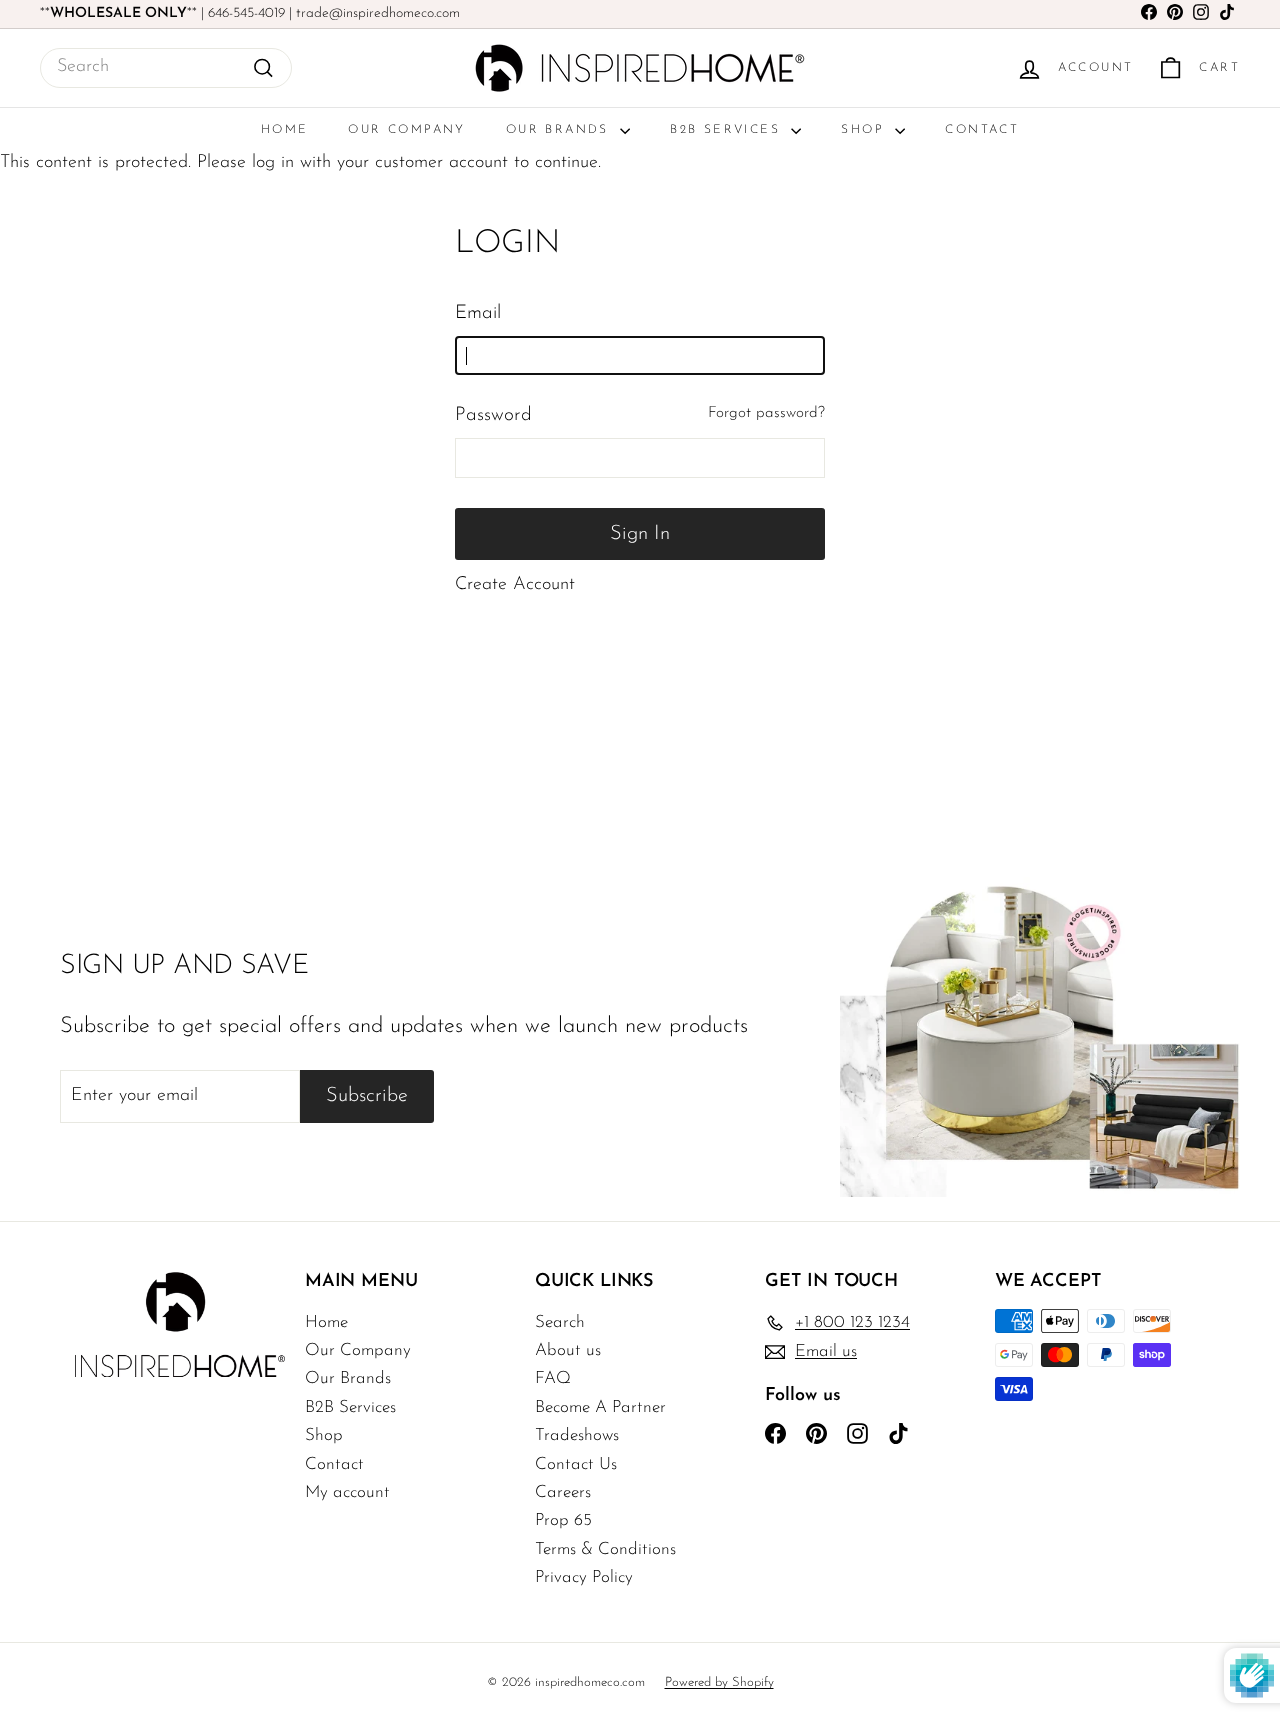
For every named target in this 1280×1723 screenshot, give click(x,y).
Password (493, 415)
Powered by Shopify (719, 1682)
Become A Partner (600, 1407)
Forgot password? (766, 413)
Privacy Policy (584, 1577)
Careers (563, 1492)
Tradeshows (577, 1435)
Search (560, 1322)
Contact (982, 130)
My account (347, 1492)
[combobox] (166, 68)
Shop (865, 130)
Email (478, 313)
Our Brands (560, 130)
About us (568, 1350)
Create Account (515, 585)
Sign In (640, 534)
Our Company (406, 130)
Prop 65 (563, 1520)
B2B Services (728, 130)
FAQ (553, 1378)
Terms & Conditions (605, 1549)
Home (285, 130)
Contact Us (576, 1464)
